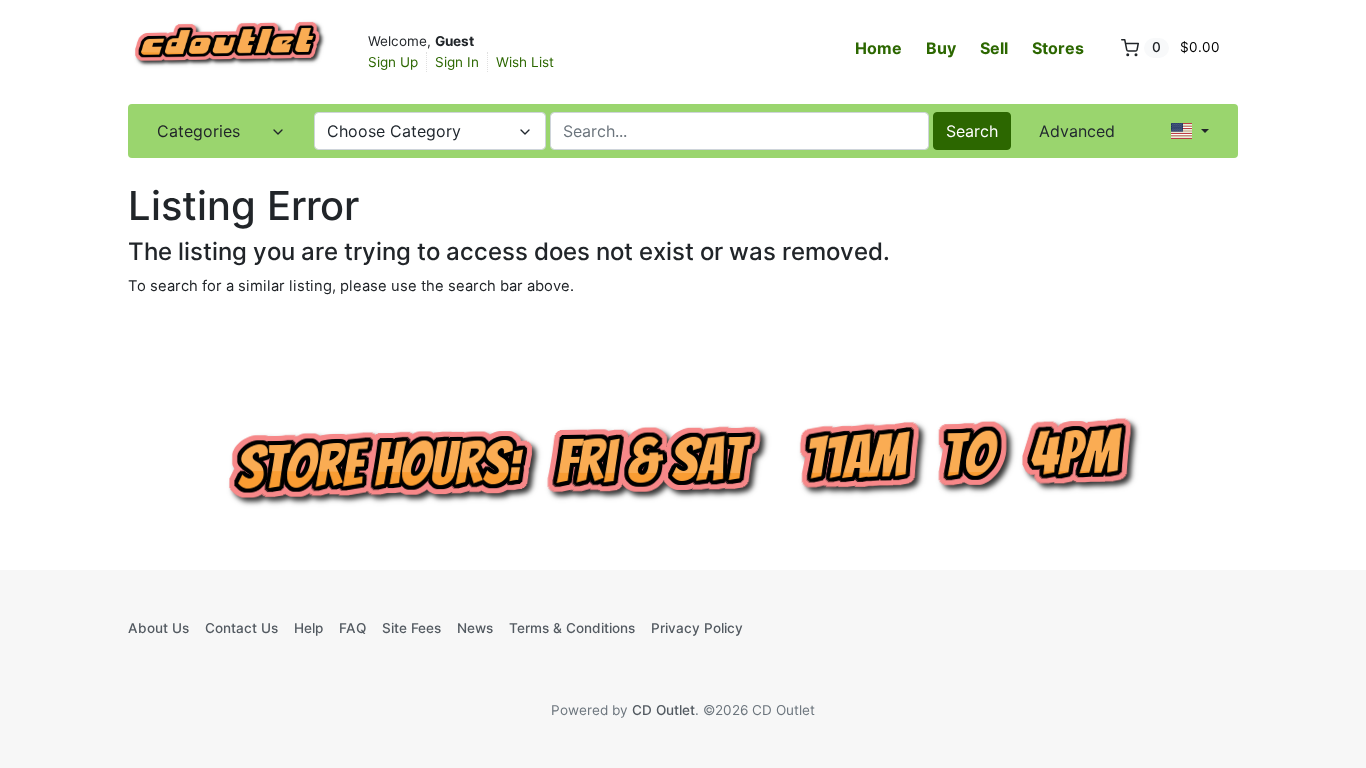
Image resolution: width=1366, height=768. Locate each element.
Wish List (525, 62)
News (475, 628)
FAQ (352, 628)
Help (308, 628)
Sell (994, 48)
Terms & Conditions (572, 628)
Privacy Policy (697, 628)
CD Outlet (663, 710)
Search (972, 131)
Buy (941, 48)
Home (878, 48)
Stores (1058, 48)
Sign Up (393, 62)
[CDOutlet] (228, 50)
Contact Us (241, 628)
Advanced (1077, 131)
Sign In (457, 62)
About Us (158, 628)
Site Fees (411, 628)
